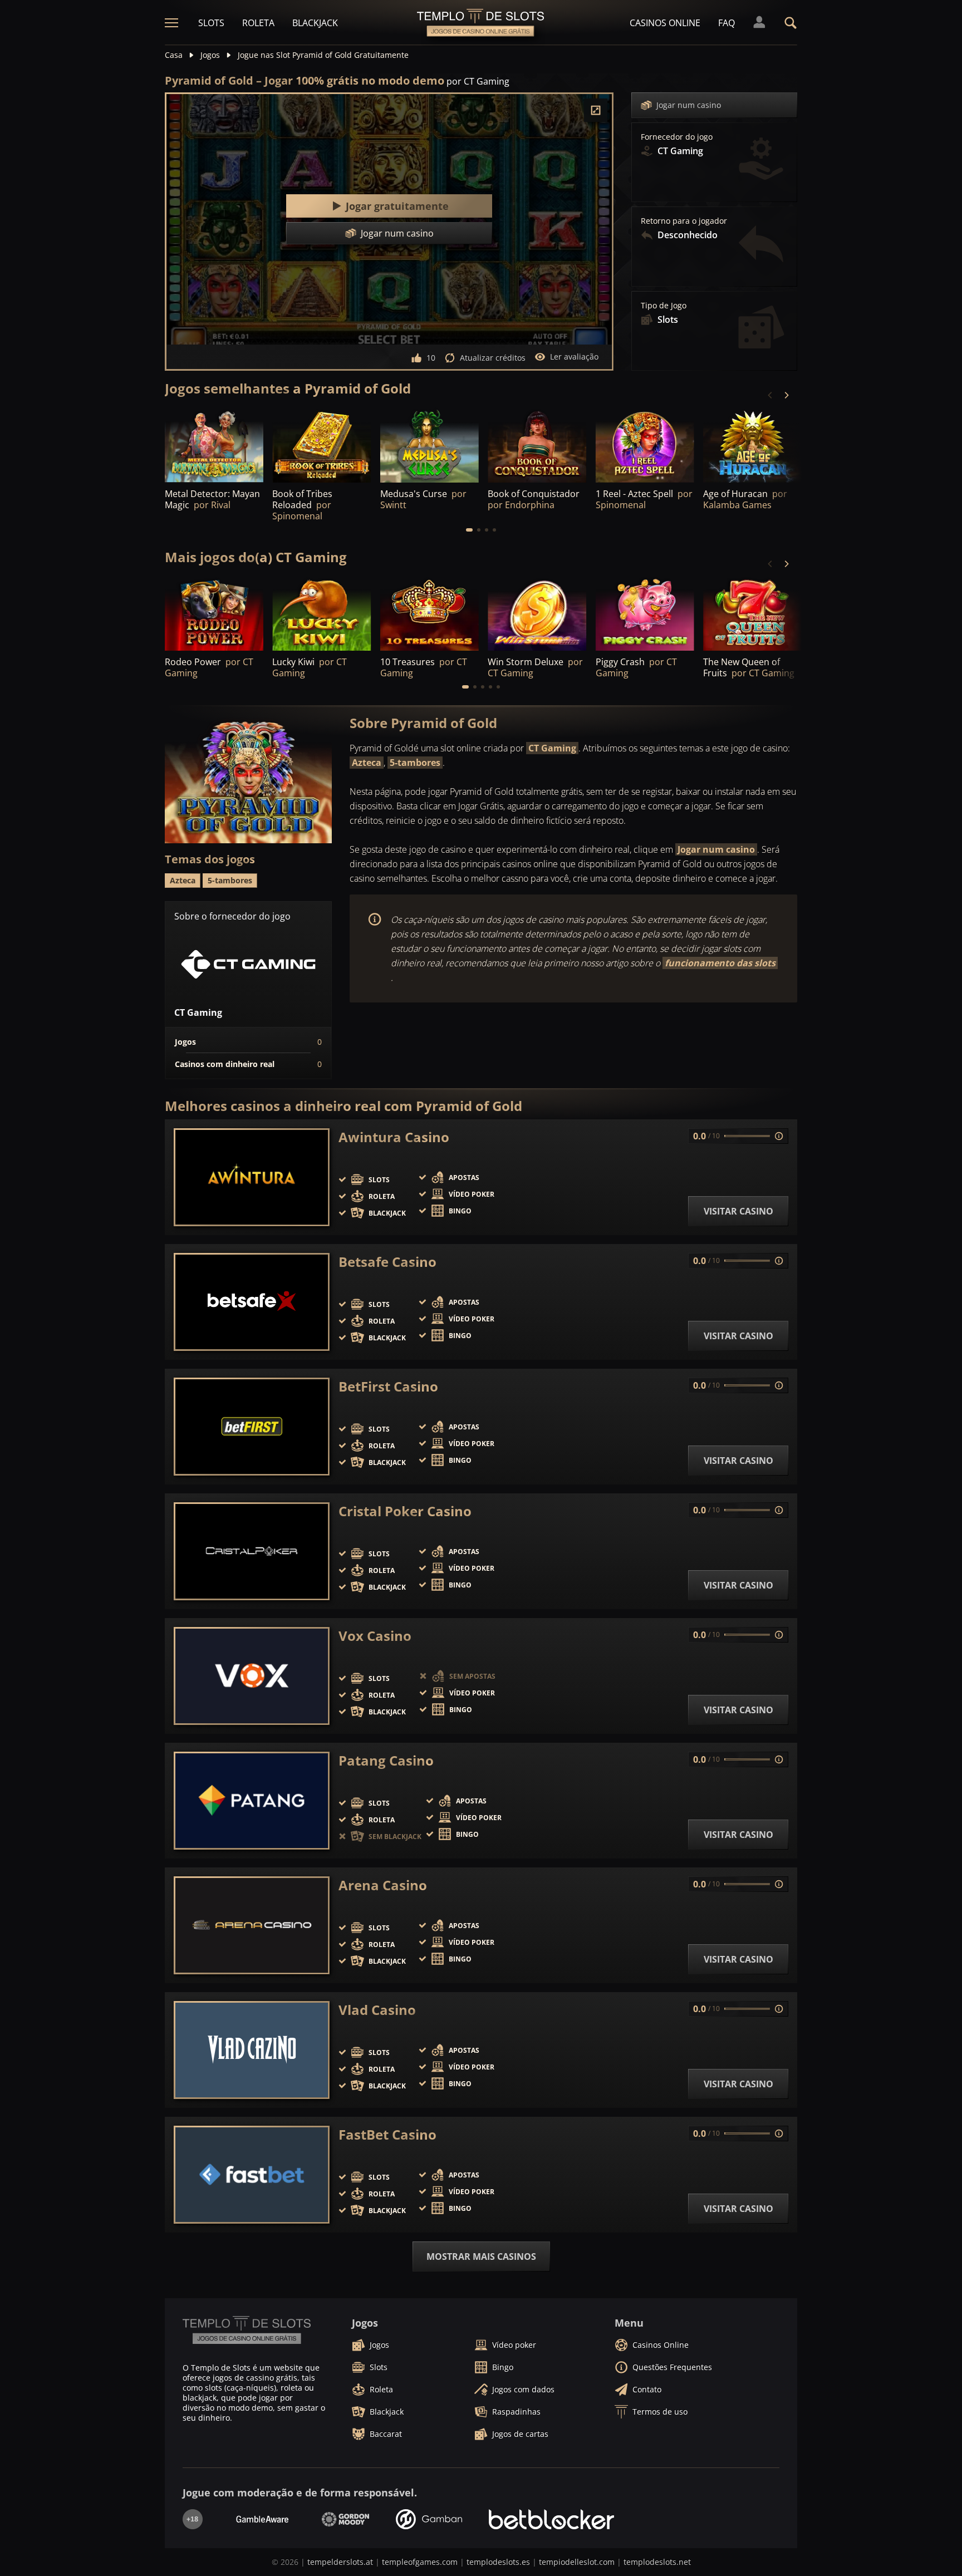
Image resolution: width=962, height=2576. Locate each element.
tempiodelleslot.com (577, 2562)
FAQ (727, 23)
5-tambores (415, 763)
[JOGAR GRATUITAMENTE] (214, 445)
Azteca (367, 763)
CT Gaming (552, 748)
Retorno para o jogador (684, 221)
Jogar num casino (689, 105)
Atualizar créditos (493, 358)
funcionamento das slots (720, 963)
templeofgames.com (420, 2562)
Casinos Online (665, 23)
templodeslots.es (498, 2562)
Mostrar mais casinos (481, 2257)
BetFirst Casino (388, 1387)
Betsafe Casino (387, 1262)
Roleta (258, 23)
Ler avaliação (574, 357)
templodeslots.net (657, 2562)
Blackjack (315, 23)
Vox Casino (375, 1636)
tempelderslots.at (340, 2562)
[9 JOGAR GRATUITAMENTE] (322, 445)
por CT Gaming (478, 81)
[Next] (786, 395)
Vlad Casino (377, 2010)
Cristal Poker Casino (405, 1511)
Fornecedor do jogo (677, 137)
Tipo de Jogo (664, 306)
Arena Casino (383, 1885)
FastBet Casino (387, 2135)
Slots (211, 23)
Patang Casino (386, 1761)
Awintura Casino (394, 1137)
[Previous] (770, 395)
